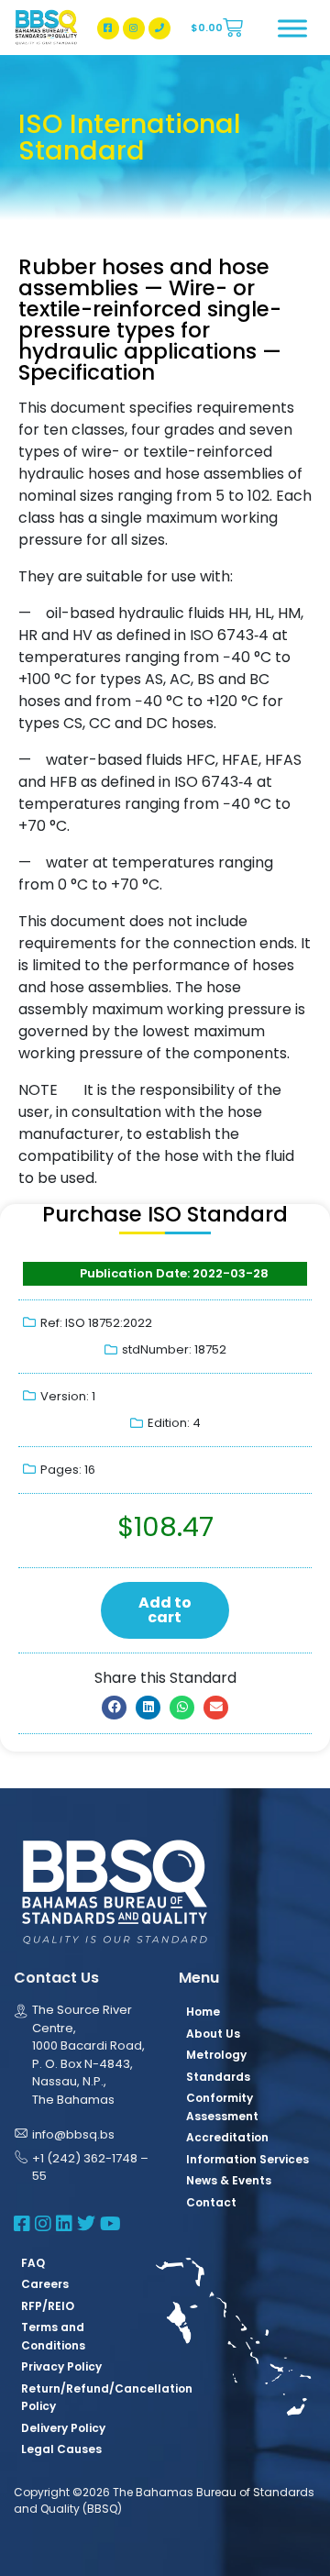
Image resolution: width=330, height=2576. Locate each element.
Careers (45, 2284)
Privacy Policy (61, 2366)
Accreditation (227, 2137)
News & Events (229, 2180)
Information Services (247, 2159)
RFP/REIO (48, 2306)
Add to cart (165, 1610)
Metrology (216, 2055)
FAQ (33, 2263)
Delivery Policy (63, 2428)
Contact (211, 2202)
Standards (218, 2077)
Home (203, 2012)
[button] (114, 1708)
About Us (213, 2034)
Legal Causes (61, 2449)
